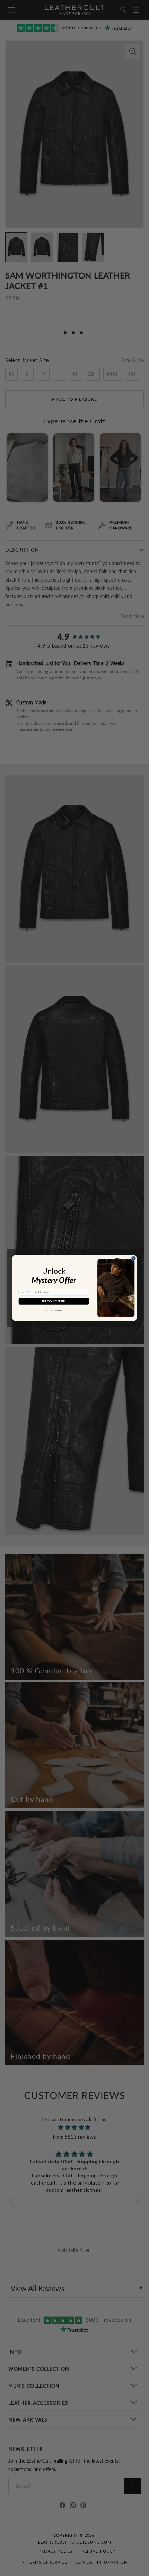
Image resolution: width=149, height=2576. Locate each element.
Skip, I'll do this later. (54, 1310)
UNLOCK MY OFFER (54, 1301)
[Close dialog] (134, 1259)
